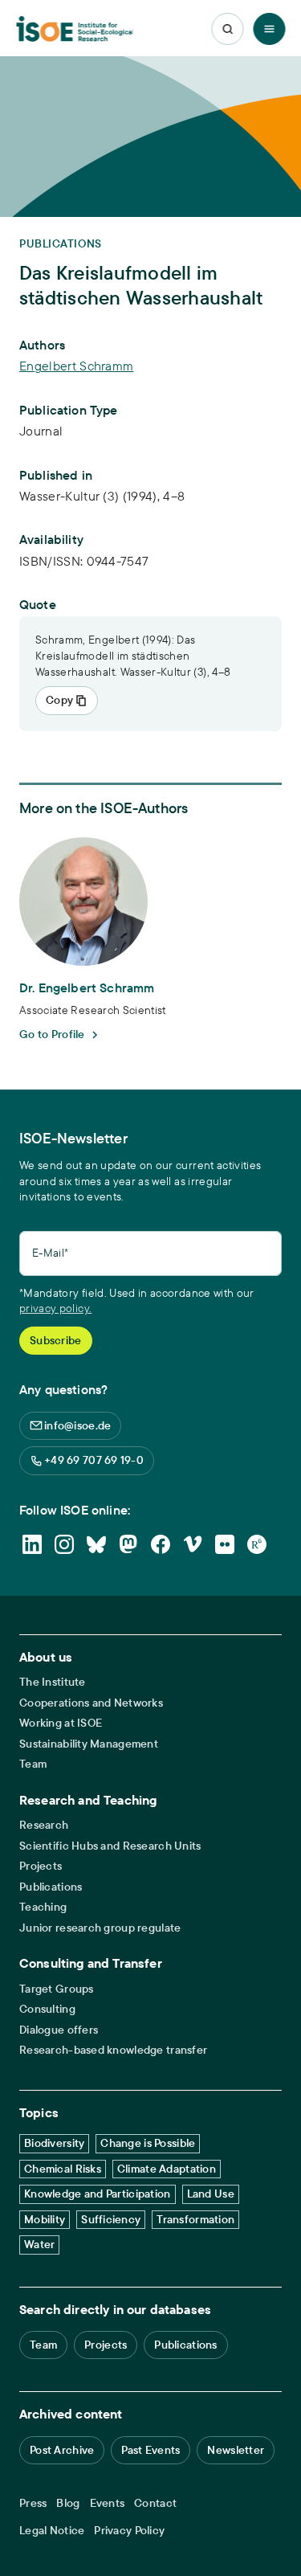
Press (33, 2503)
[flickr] (225, 1544)
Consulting (47, 2009)
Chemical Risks (63, 2169)
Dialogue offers (59, 2030)
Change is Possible (148, 2143)
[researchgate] (257, 1544)
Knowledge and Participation (98, 2194)
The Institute (53, 1682)
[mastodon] (128, 1544)
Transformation (195, 2219)
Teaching (43, 1907)
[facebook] (161, 1544)
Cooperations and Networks (91, 1703)
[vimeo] (193, 1544)
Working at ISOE (61, 1723)
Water (39, 2244)
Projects (41, 1866)
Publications (51, 1887)
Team (33, 1764)
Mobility (45, 2219)
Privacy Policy (129, 2531)
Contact (155, 2503)
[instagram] (64, 1544)
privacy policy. (55, 1308)
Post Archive (62, 2450)
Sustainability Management (89, 1744)
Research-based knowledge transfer (113, 2050)
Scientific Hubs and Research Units (110, 1846)
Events (108, 2503)
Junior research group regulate (100, 1928)
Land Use (211, 2194)
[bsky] (96, 1544)
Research (44, 1825)
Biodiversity (54, 2143)
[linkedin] (32, 1544)
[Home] (75, 29)
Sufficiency (111, 2219)
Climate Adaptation (167, 2169)
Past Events (150, 2450)
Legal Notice (52, 2531)
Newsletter (236, 2450)
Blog (68, 2503)
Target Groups (57, 1989)
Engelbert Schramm (76, 366)
